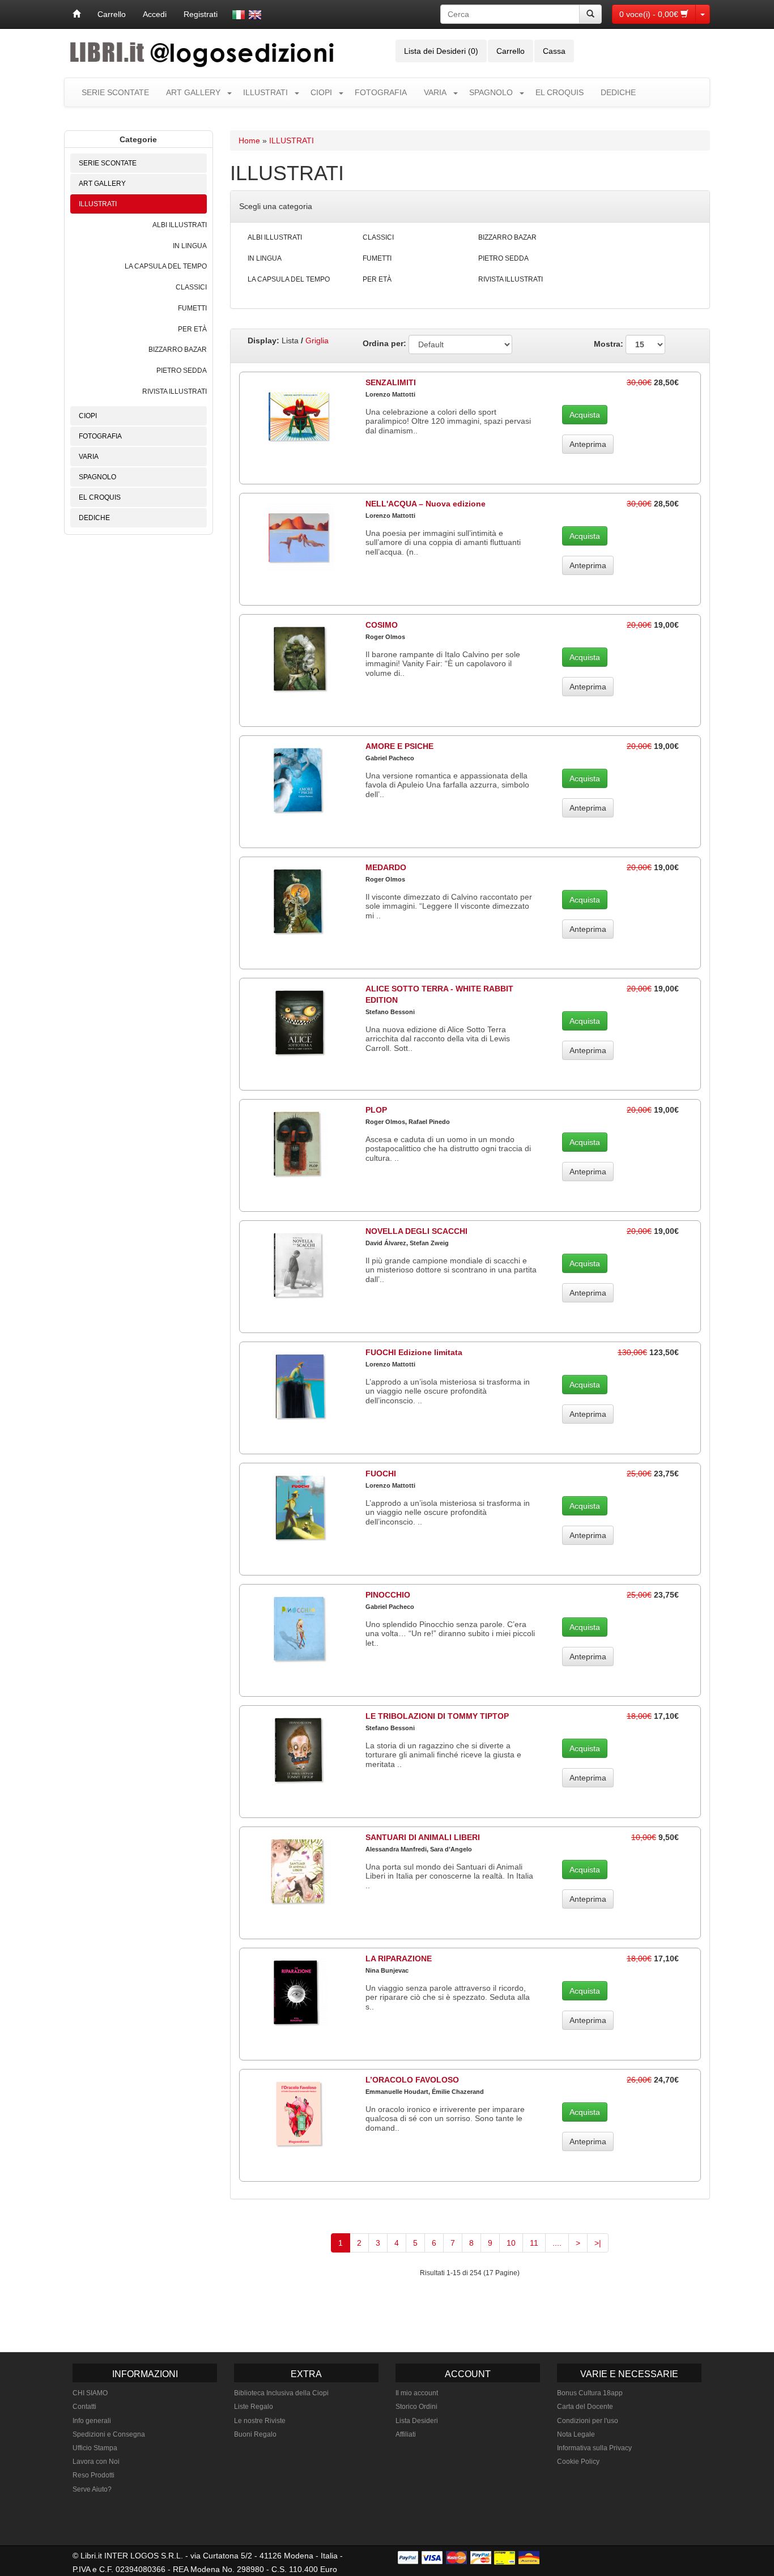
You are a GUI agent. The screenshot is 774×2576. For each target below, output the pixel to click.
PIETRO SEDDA (182, 371)
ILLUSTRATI (265, 92)
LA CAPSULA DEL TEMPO (166, 266)
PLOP (376, 1110)
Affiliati (406, 2434)
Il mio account (417, 2393)
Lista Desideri (417, 2421)
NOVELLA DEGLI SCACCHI (416, 1231)
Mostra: (610, 343)
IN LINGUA (190, 246)
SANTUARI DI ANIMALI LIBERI (423, 1837)
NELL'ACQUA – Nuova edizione (426, 504)
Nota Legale (576, 2434)
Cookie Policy (578, 2462)
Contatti (84, 2407)
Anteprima (588, 444)
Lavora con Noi (96, 2462)
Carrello (112, 14)
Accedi (155, 14)
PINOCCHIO (388, 1595)
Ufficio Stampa (95, 2448)
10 (511, 2243)
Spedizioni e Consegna (109, 2434)
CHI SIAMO (90, 2393)
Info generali (92, 2421)
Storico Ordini (416, 2407)
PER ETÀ (192, 329)
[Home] (76, 14)
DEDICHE (618, 92)
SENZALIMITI (391, 382)
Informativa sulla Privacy (594, 2448)
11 (534, 2243)
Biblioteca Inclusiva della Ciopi (281, 2393)
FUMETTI (192, 308)
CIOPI (321, 92)
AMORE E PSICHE (399, 746)
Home (249, 140)
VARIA (435, 92)
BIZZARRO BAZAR (178, 350)
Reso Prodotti (93, 2475)
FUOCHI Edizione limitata (414, 1352)
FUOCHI (381, 1474)
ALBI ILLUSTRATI (180, 225)
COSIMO (382, 625)
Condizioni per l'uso (588, 2421)
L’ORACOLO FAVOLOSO (412, 2080)
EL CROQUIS (560, 92)
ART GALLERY (193, 92)
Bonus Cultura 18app (590, 2393)
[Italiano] (239, 15)
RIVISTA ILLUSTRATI (175, 391)
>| (598, 2243)
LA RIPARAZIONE (399, 1958)
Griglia (317, 340)
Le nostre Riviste (260, 2421)
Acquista (585, 415)
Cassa (554, 51)
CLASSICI (191, 287)
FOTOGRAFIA (381, 92)
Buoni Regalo (255, 2434)
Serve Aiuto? (92, 2489)
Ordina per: (384, 343)
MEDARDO (386, 867)
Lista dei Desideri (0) (441, 51)
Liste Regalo (254, 2407)
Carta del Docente (585, 2407)
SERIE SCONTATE (115, 92)
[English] (255, 15)
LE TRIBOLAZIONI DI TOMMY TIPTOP (437, 1716)
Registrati (201, 14)
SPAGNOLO (491, 92)
